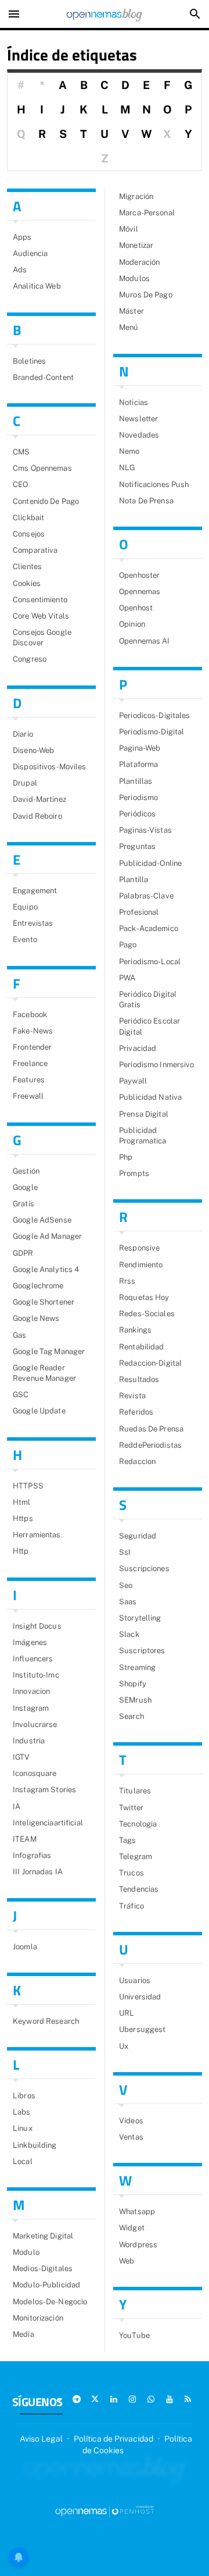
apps (22, 237)
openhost (136, 608)
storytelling (140, 1618)
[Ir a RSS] (188, 2399)
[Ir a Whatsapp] (151, 2399)
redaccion (137, 1461)
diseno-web (33, 750)
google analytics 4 (46, 1269)
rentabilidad (142, 1347)
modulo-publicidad (46, 2285)
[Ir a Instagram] (132, 2399)
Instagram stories (44, 1790)
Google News (36, 1318)
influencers (33, 1659)
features (29, 1080)
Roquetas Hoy (144, 1297)
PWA (127, 978)
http (21, 1551)
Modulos (134, 278)
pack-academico (149, 928)
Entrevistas (33, 923)
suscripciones (144, 1568)
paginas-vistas (145, 830)
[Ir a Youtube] (170, 2399)
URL (127, 2013)
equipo (25, 907)
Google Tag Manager (49, 1351)
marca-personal (147, 213)
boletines (29, 361)
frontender (32, 1047)
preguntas (137, 846)
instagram (31, 1708)
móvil (129, 229)
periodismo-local (150, 962)
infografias (32, 1855)
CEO (20, 484)
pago (128, 945)
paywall (133, 1081)
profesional (139, 912)
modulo (26, 2252)
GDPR (23, 1253)
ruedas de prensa (151, 1429)
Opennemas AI (145, 641)
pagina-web (140, 748)
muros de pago (146, 295)
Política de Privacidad (113, 2439)
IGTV (21, 1757)
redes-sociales (147, 1314)
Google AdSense (42, 1220)
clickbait (28, 518)
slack (129, 1634)
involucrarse (35, 1724)
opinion (132, 624)
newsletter (138, 419)
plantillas (136, 781)
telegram (136, 1857)
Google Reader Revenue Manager (44, 1373)
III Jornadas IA (38, 1872)
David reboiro (37, 816)
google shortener (44, 1302)
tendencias (139, 1889)
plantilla (134, 880)
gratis (24, 1204)
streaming (137, 1667)
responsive (139, 1248)
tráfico (131, 1906)
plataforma (138, 764)
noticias (134, 402)
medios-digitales (43, 2268)
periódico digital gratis (148, 999)
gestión (26, 1171)
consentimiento (40, 600)
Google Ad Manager (47, 1236)
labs (22, 2112)
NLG (127, 468)
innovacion (31, 1691)
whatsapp (137, 2211)
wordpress (138, 2245)
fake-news (33, 1031)
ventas (131, 2137)
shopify (133, 1684)
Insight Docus (37, 1626)
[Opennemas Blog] (105, 14)
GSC (21, 1394)
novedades (139, 435)
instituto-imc (36, 1675)
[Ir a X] (95, 2399)
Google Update (39, 1411)
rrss (127, 1281)
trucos (131, 1873)
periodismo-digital (152, 732)
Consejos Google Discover (42, 637)
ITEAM (25, 1839)
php (126, 1157)
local (23, 2161)
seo (126, 1585)
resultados (139, 1379)
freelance (30, 1063)
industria (29, 1741)
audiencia (30, 253)
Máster (131, 311)
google (25, 1187)
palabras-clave (146, 896)
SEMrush (135, 1700)
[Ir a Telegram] (77, 2399)
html (22, 1502)
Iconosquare (35, 1773)
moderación (139, 262)
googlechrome (38, 1286)
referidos (136, 1412)
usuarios (135, 1980)
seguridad (138, 1536)
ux (124, 2046)
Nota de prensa (146, 501)
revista (132, 1396)
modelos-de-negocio (50, 2302)
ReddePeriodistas (150, 1445)
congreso (30, 659)
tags (128, 1840)
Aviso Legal (41, 2439)
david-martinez (39, 799)
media (24, 2334)
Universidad (140, 1997)
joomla (25, 1947)
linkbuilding (35, 2145)
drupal (25, 783)
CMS (21, 452)
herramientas (37, 1535)
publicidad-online (150, 863)
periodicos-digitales (155, 715)
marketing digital (43, 2236)
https (23, 1518)
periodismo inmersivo (157, 1065)
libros (24, 2096)
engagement (35, 891)
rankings (135, 1330)
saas (128, 1602)
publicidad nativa (150, 1097)
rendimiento (141, 1265)
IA (17, 1806)
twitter (131, 1808)
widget (132, 2228)
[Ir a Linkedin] (114, 2399)
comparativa (35, 550)
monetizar (136, 245)
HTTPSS (28, 1486)
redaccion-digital (150, 1363)
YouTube (134, 2335)
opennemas (140, 591)
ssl (125, 1552)
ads (20, 270)
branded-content (43, 377)
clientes (27, 566)
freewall (28, 1096)
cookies (27, 583)
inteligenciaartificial (48, 1823)
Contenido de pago (46, 501)
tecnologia (138, 1824)
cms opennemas (42, 468)
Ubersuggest (142, 2029)
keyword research (46, 2021)
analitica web (37, 286)
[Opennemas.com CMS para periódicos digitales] (105, 2511)
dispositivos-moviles (50, 767)
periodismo (138, 797)
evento (25, 939)
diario (23, 734)
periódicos (137, 814)
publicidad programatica (143, 1136)
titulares (135, 1791)
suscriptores (142, 1651)
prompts (134, 1173)
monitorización (38, 2318)
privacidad (138, 1048)
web (127, 2261)
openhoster (139, 575)
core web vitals (41, 616)
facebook (30, 1015)
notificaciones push (154, 484)
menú (129, 327)
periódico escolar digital (149, 1026)
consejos (29, 534)
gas (19, 1335)
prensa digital (144, 1114)
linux (23, 2128)
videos (131, 2121)
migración (136, 196)
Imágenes (30, 1642)
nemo (129, 451)
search (131, 1716)
